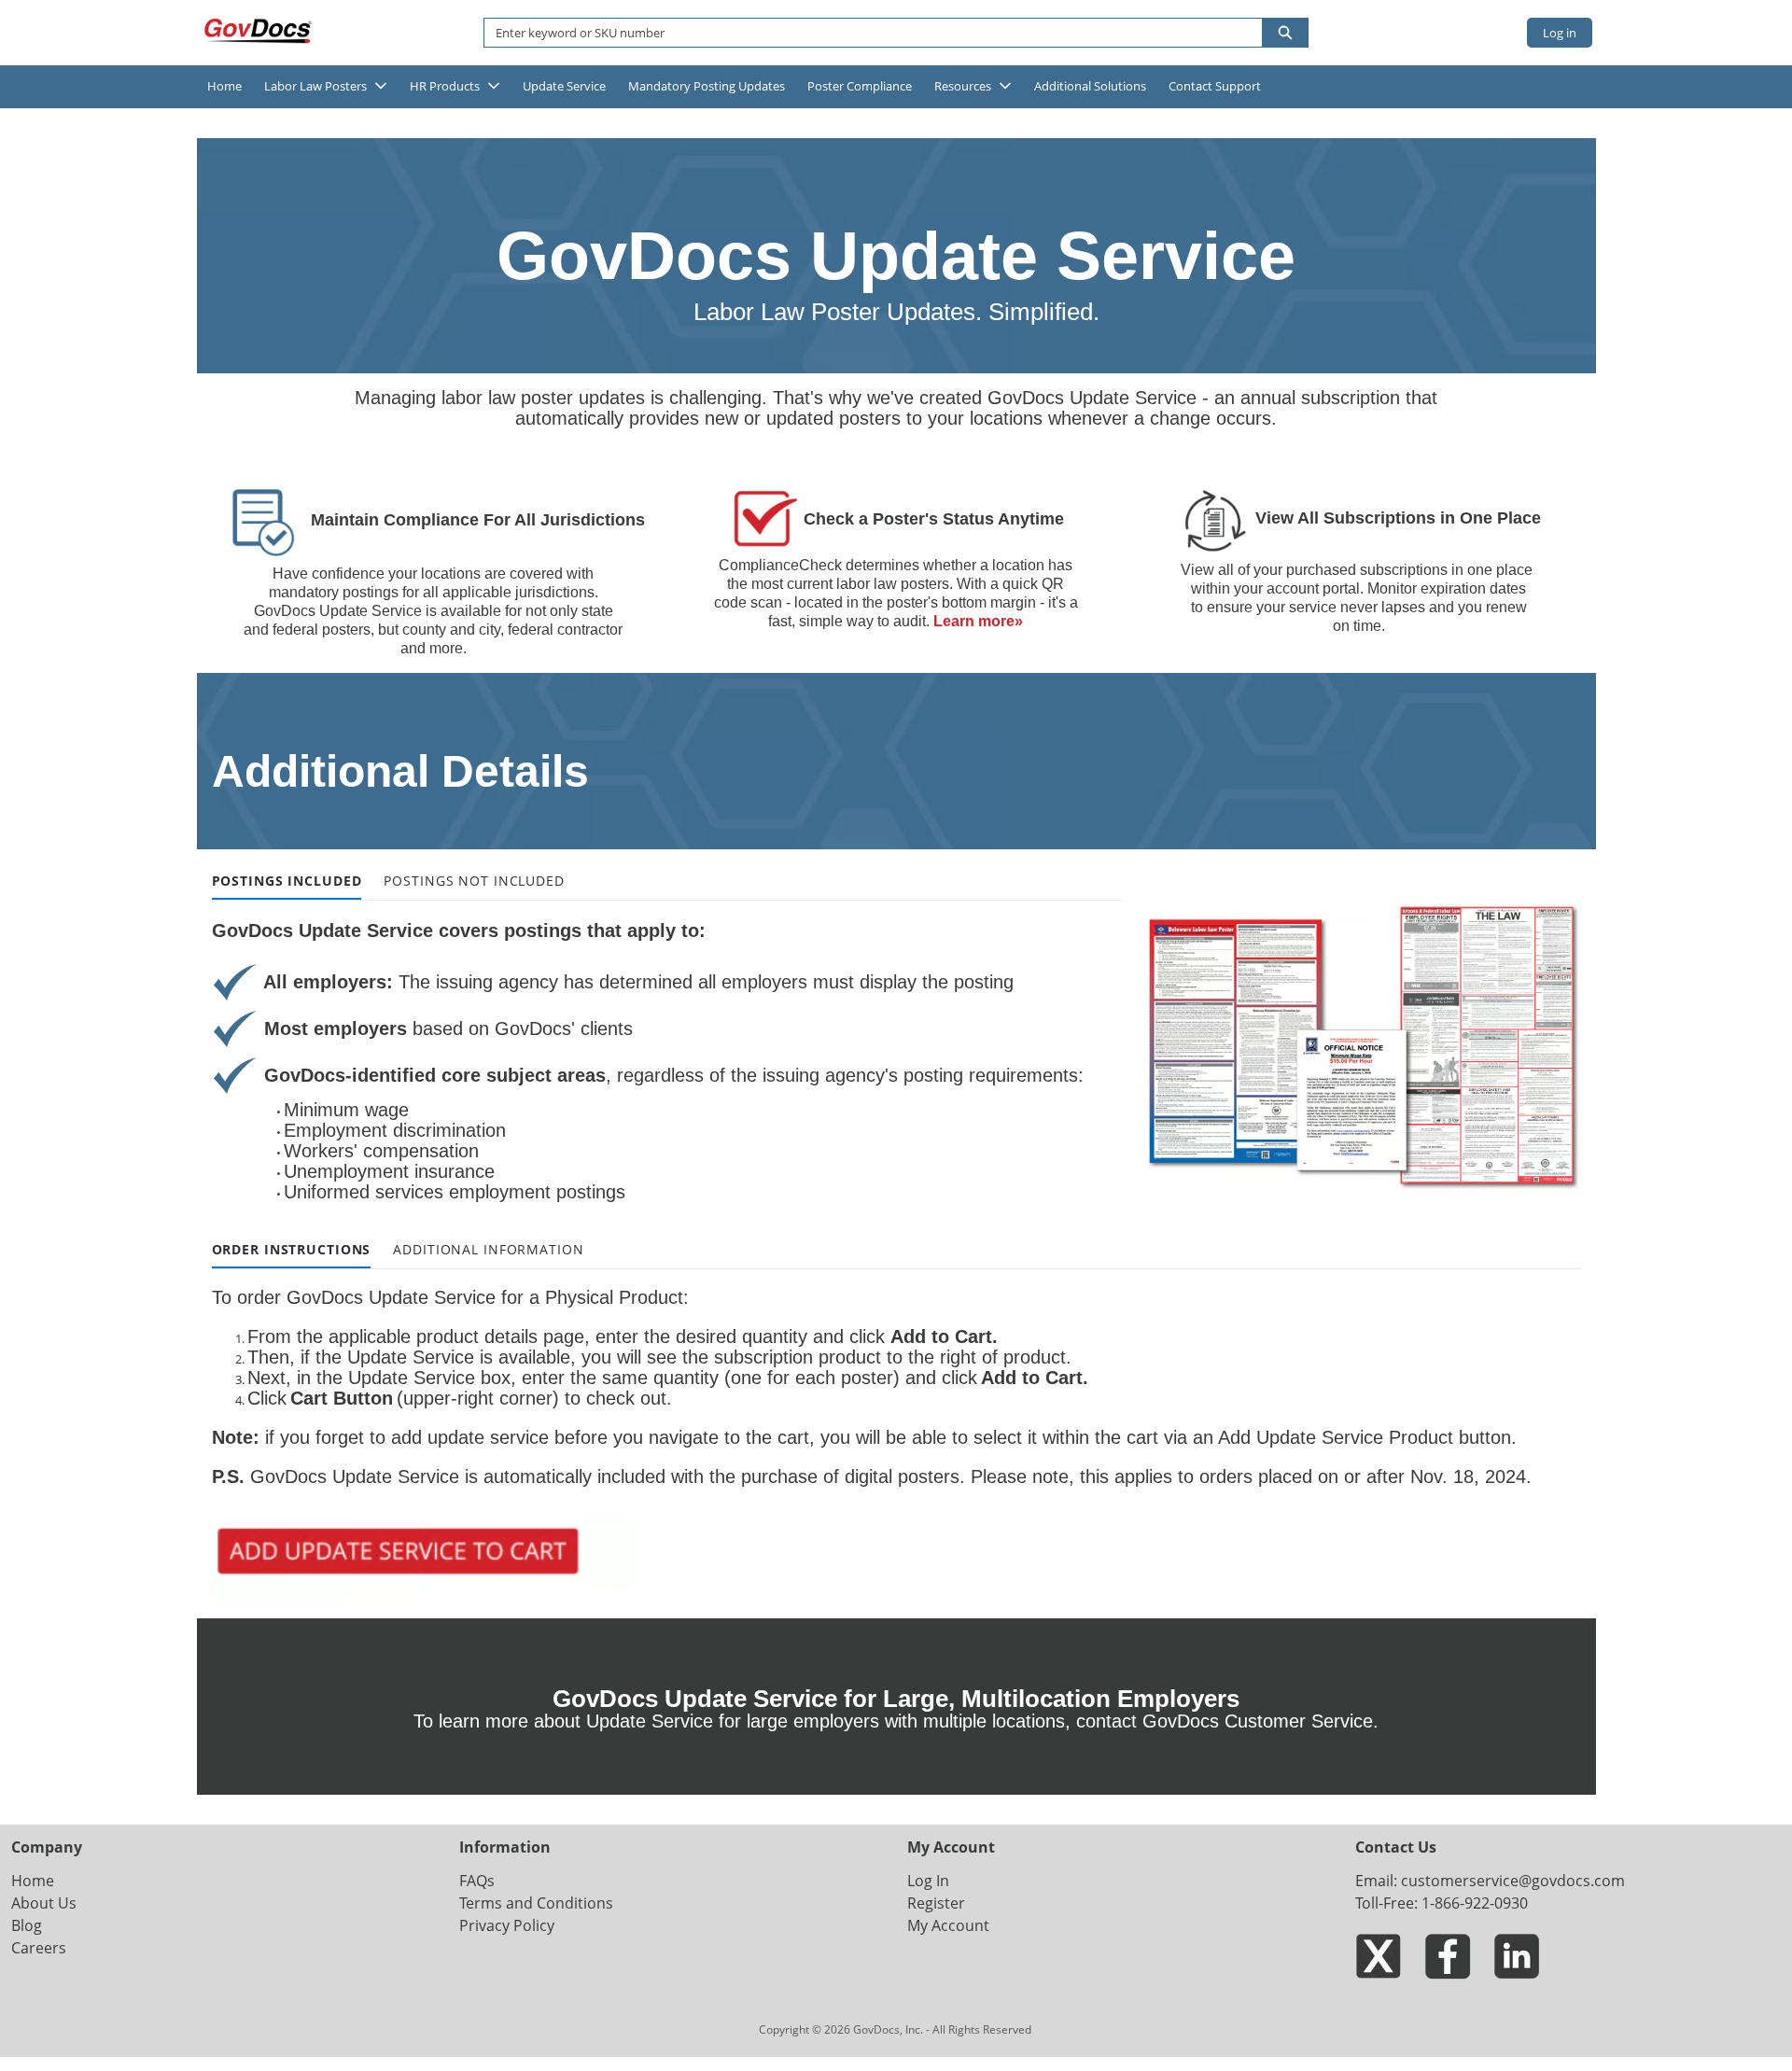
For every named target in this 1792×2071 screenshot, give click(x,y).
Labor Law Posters (315, 86)
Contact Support (1215, 86)
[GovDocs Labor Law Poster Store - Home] (259, 31)
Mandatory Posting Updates (707, 86)
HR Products (445, 86)
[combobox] (866, 33)
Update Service (564, 86)
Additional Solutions (1090, 86)
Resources (963, 86)
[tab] (287, 882)
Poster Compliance (860, 86)
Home (224, 86)
